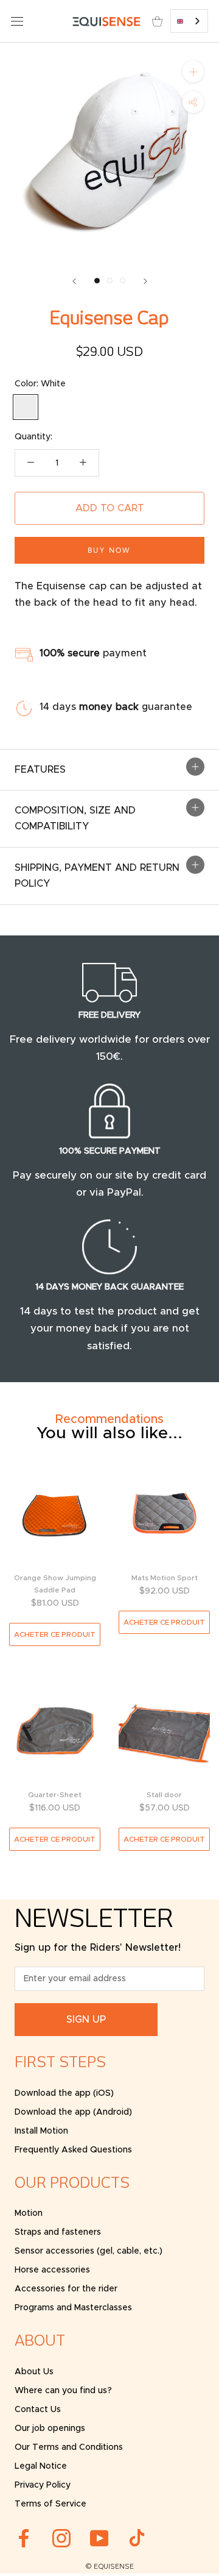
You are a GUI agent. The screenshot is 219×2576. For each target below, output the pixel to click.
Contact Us (38, 2410)
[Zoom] (193, 72)
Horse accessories (52, 2270)
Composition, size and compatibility (75, 818)
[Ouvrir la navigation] (17, 21)
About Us (34, 2372)
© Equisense (109, 2567)
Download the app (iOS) (64, 2093)
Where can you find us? (63, 2391)
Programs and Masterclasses (73, 2308)
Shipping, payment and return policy (97, 876)
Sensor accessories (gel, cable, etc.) (89, 2251)
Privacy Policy (43, 2485)
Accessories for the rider (66, 2289)
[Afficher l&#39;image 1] (97, 281)
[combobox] (189, 21)
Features (40, 770)
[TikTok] (137, 2538)
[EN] (189, 21)
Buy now (109, 550)
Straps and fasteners (58, 2232)
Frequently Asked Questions (73, 2150)
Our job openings (50, 2429)
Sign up (86, 2020)
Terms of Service (50, 2504)
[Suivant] (145, 281)
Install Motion (41, 2131)
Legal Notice (41, 2466)
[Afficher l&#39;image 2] (110, 281)
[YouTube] (99, 2538)
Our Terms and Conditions (69, 2447)
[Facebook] (24, 2538)
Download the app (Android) (73, 2112)
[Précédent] (74, 281)
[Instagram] (61, 2538)
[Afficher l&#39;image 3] (123, 281)
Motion (29, 2213)
